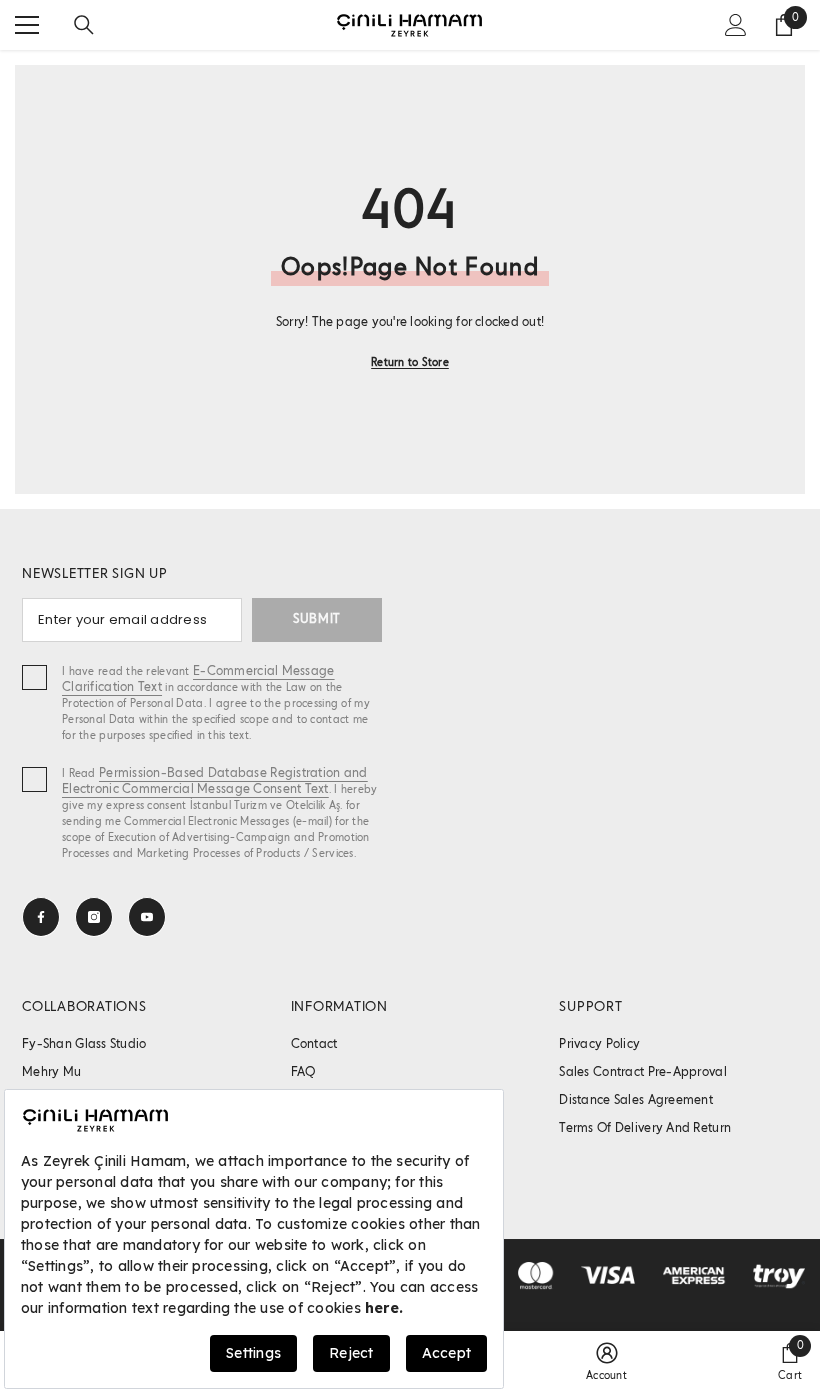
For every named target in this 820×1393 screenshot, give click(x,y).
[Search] (84, 25)
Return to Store (410, 363)
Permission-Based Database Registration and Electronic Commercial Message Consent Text (215, 781)
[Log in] (736, 25)
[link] (606, 1362)
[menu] (27, 25)
